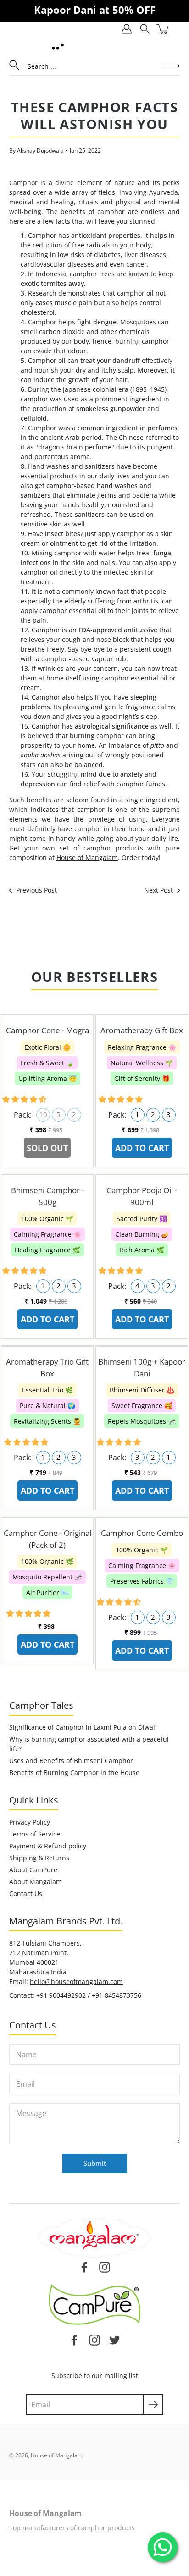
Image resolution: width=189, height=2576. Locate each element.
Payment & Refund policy (48, 1846)
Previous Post (36, 890)
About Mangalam (36, 1882)
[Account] (127, 29)
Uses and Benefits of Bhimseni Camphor (71, 1761)
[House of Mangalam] (58, 46)
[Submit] (153, 2404)
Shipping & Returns (39, 1858)
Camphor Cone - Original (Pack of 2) (47, 1539)
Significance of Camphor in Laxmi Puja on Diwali (83, 1727)
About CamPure (33, 1870)
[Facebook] (74, 2340)
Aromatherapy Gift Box (142, 1030)
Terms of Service (35, 1834)
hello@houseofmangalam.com (76, 1981)
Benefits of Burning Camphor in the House (74, 1773)
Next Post (158, 890)
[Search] (145, 29)
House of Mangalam (87, 858)
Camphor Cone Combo (142, 1533)
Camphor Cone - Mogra (47, 1030)
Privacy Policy (30, 1822)
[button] (25, 1099)
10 (43, 1115)
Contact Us (26, 1894)
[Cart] (163, 29)
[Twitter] (115, 2340)
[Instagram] (94, 2340)
